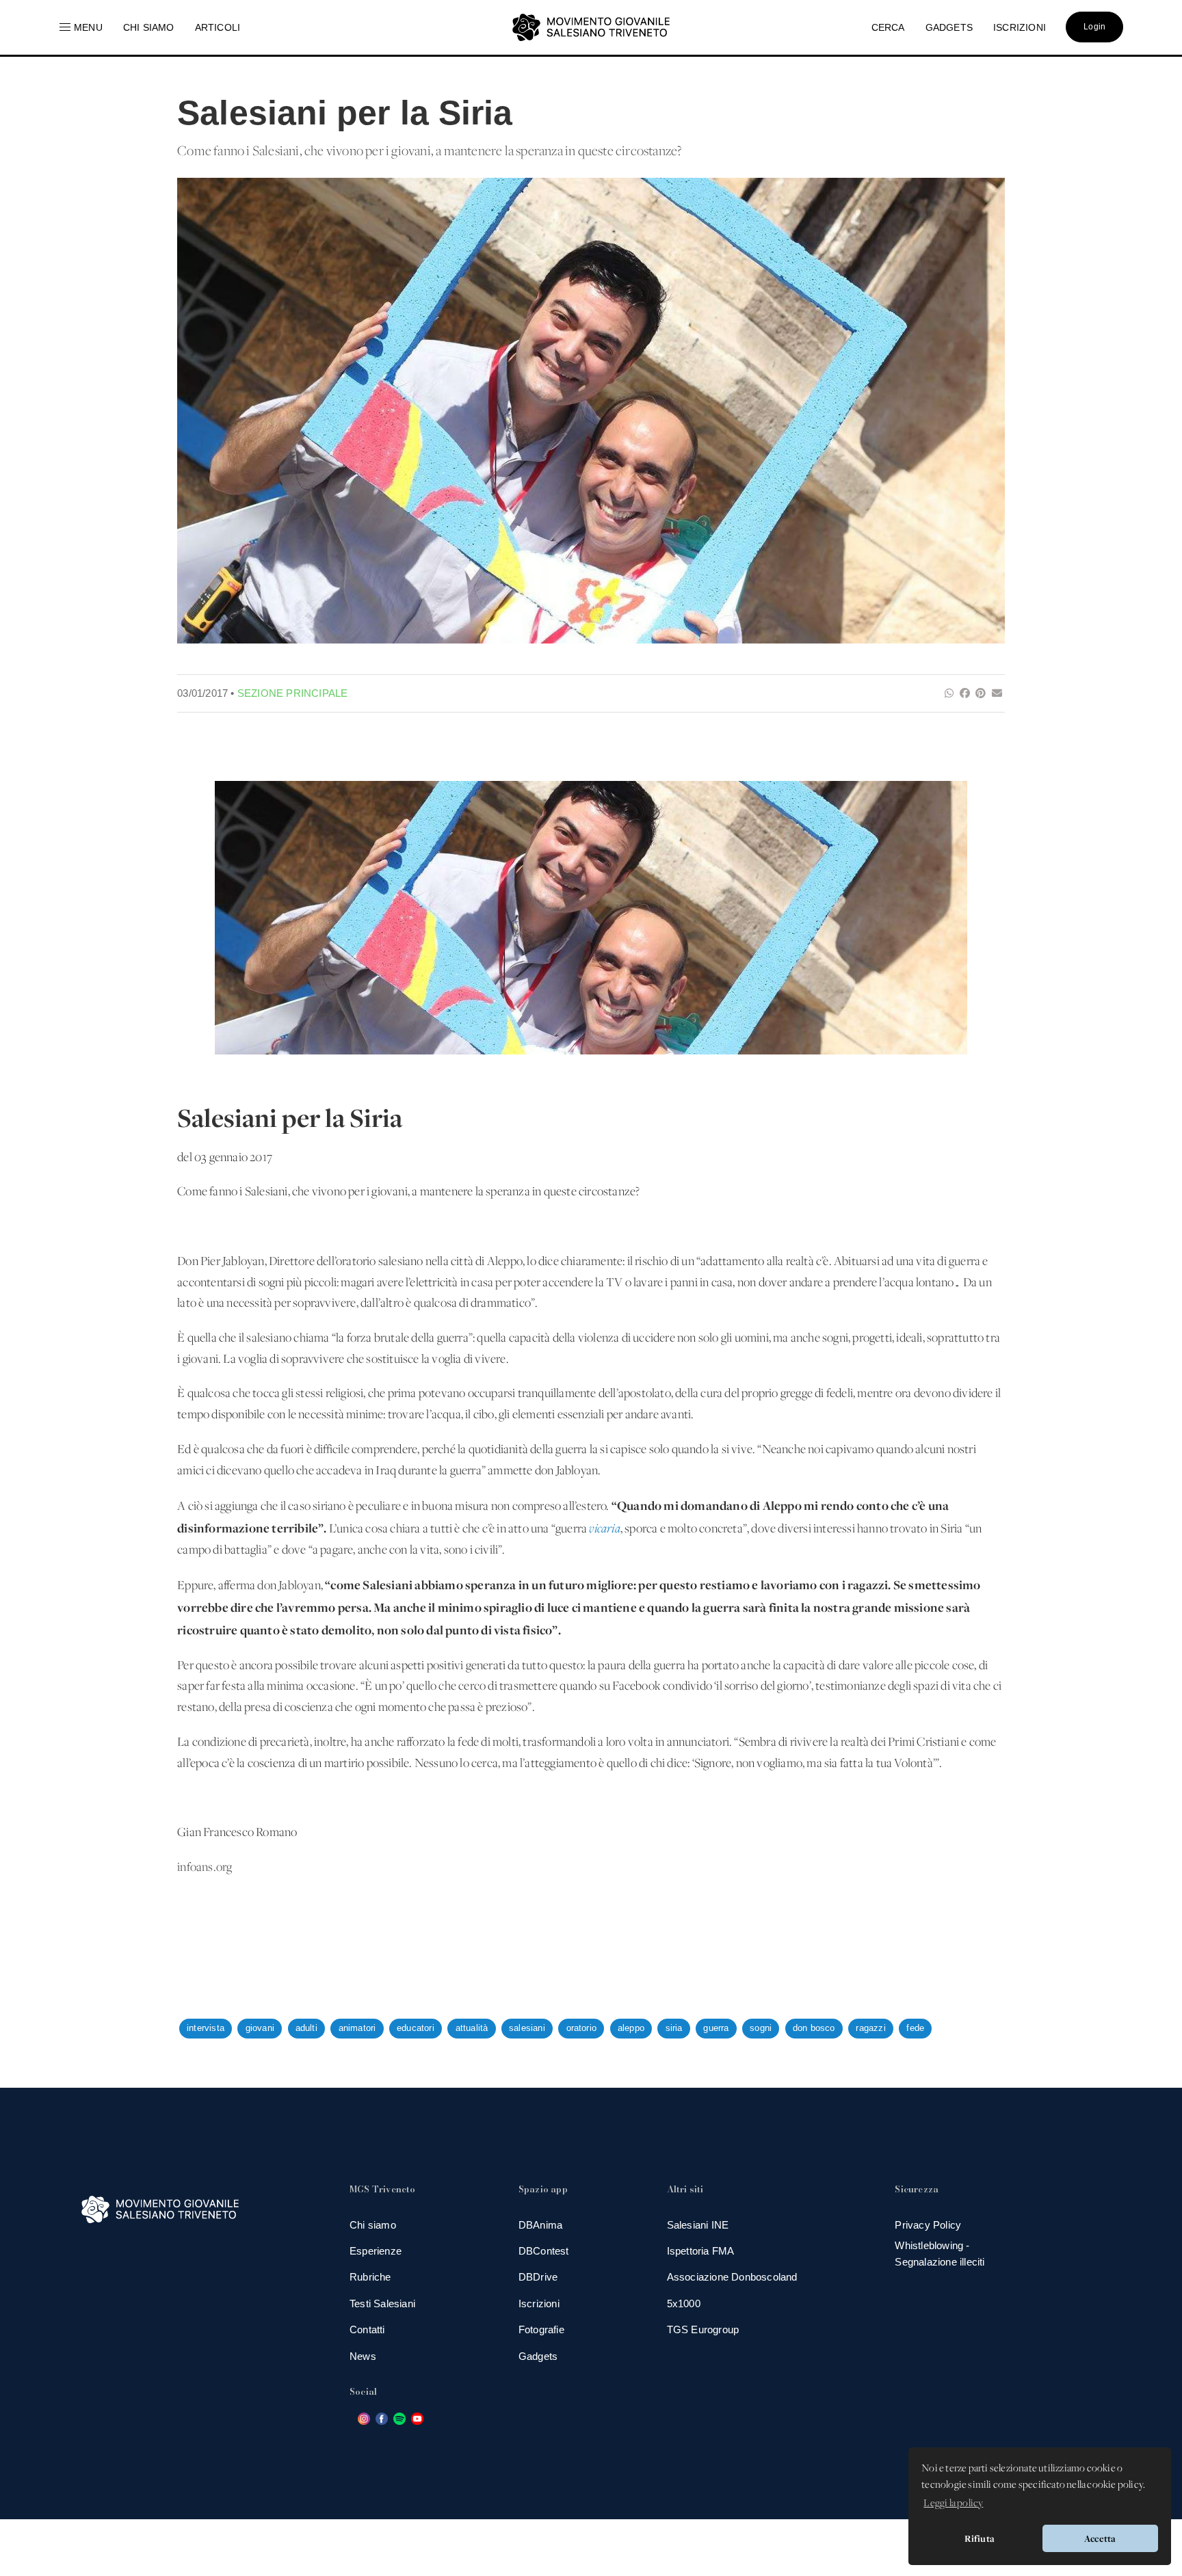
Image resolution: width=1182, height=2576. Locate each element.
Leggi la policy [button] (953, 2504)
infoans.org (205, 1868)
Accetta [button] (1100, 2538)
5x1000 (684, 2303)
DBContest (544, 2251)
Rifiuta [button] (980, 2538)
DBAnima (540, 2225)
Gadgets (538, 2356)
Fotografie (541, 2329)
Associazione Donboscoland (732, 2277)
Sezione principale (293, 693)
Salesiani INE (698, 2225)
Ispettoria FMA (701, 2251)
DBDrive (538, 2277)
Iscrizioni (539, 2303)
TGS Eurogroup (703, 2329)
